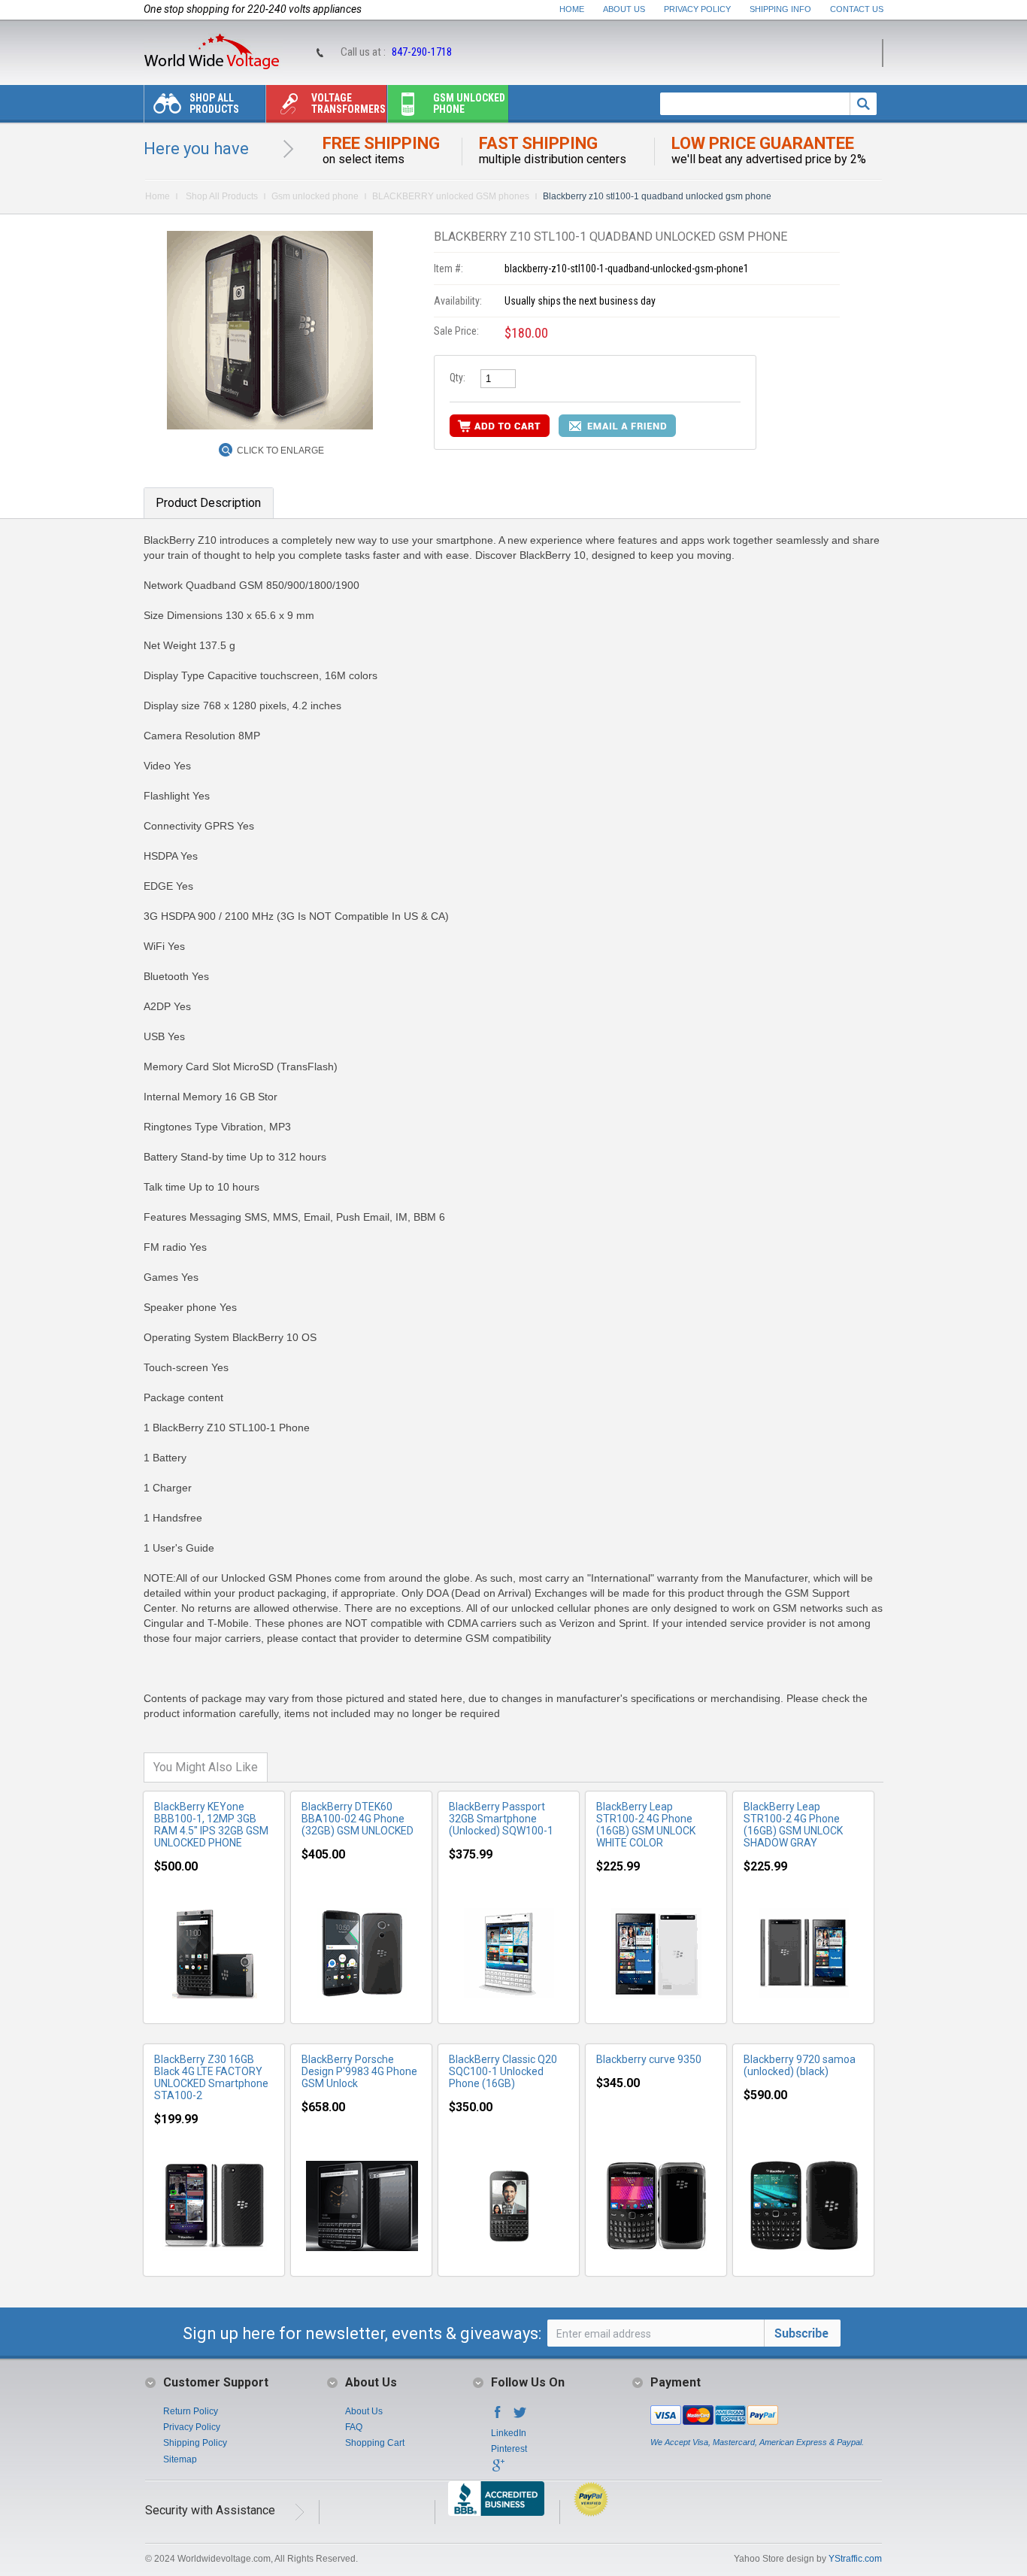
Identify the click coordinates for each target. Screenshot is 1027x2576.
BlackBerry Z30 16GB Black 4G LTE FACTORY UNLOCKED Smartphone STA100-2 (211, 2077)
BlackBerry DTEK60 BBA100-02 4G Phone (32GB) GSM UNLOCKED (357, 1819)
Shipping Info (780, 9)
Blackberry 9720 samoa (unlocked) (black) (800, 2065)
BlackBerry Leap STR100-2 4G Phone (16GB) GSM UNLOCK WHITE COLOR (646, 1825)
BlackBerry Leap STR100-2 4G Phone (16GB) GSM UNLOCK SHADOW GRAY (793, 1825)
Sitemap (180, 2459)
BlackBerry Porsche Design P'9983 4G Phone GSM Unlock (359, 2071)
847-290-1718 (422, 52)
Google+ (498, 2470)
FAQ (354, 2427)
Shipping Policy (195, 2443)
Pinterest (509, 2449)
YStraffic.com (855, 2559)
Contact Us (857, 9)
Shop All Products (214, 103)
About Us (624, 9)
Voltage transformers (348, 103)
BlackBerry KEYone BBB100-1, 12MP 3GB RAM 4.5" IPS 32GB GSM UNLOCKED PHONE (211, 1825)
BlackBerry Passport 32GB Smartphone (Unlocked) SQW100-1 (501, 1819)
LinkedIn (509, 2433)
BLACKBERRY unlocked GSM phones (451, 196)
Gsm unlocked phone (469, 103)
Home (572, 9)
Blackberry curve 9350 (649, 2059)
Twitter (520, 2417)
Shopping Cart (375, 2443)
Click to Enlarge (280, 451)
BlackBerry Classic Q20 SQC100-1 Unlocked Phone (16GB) (503, 2071)
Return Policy (191, 2411)
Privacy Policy (697, 9)
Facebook (498, 2417)
